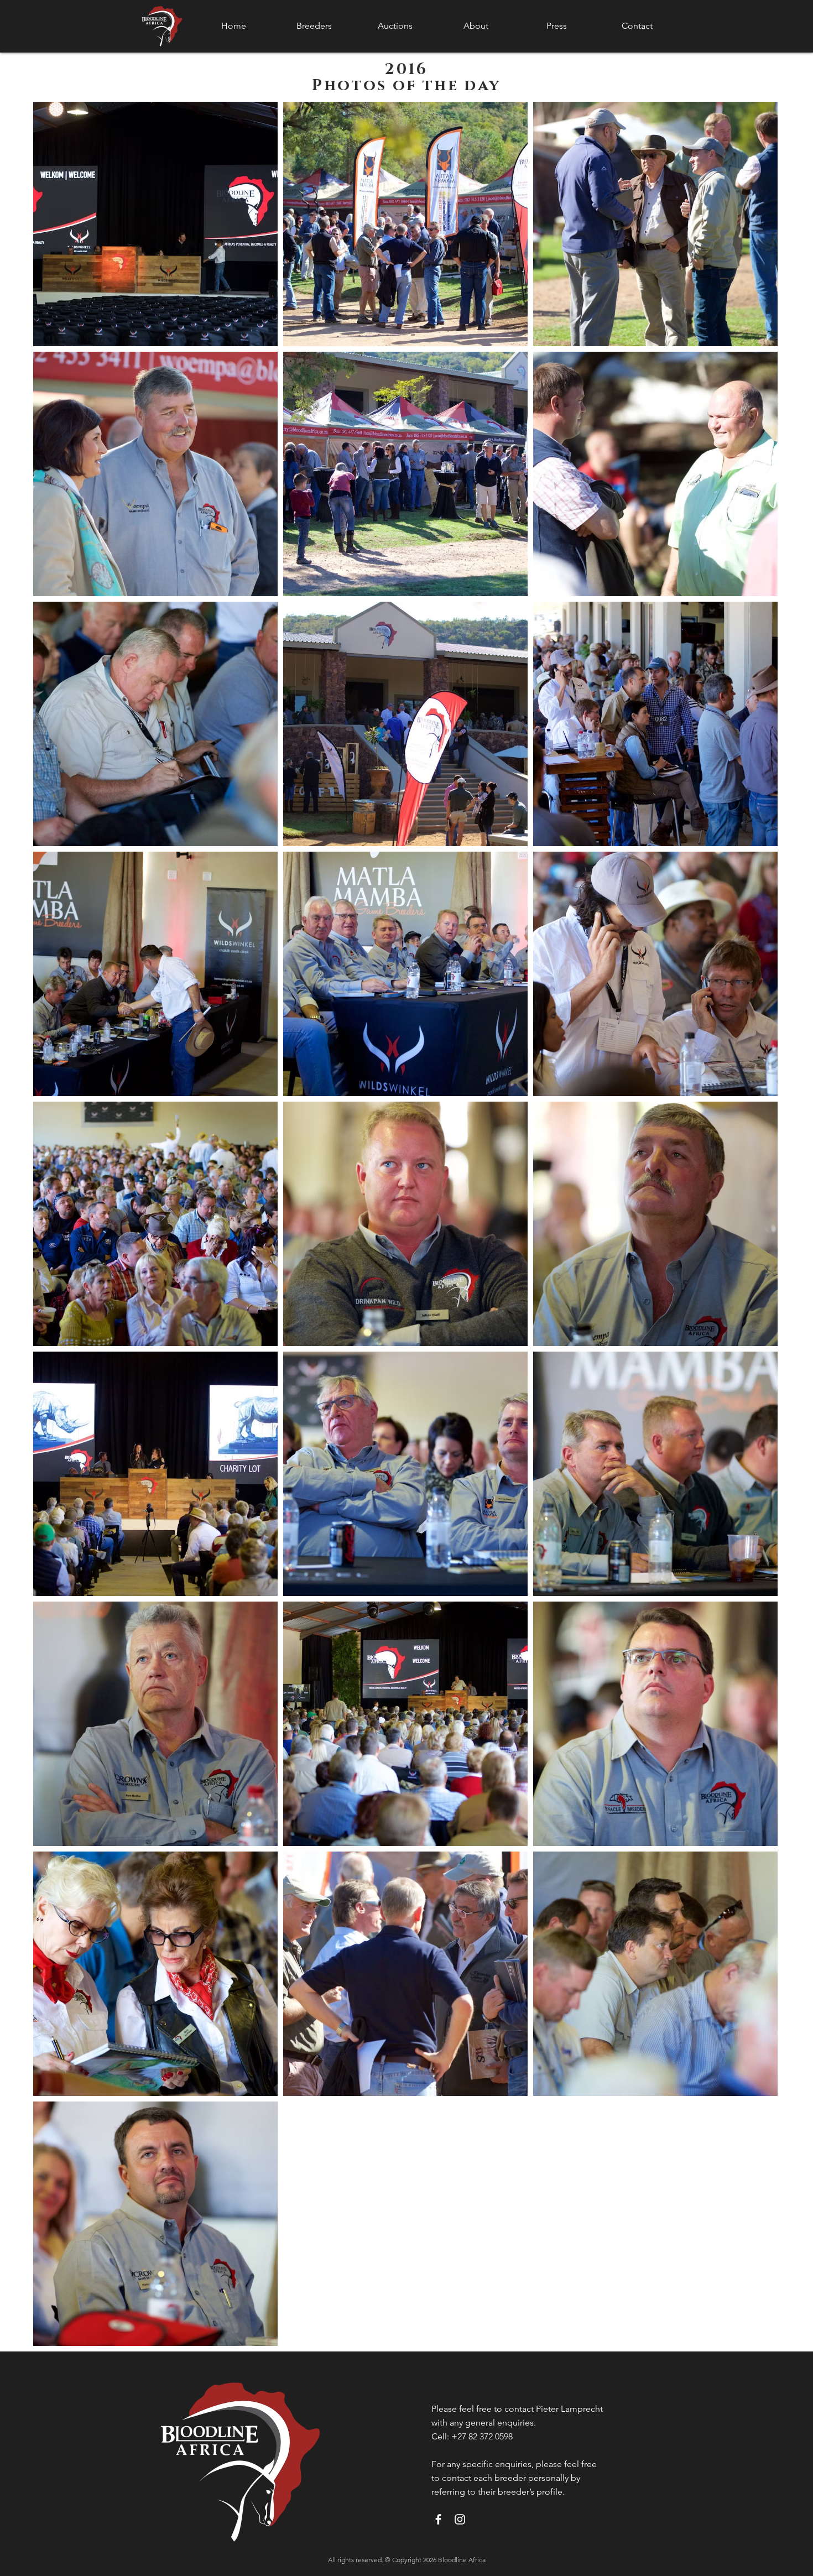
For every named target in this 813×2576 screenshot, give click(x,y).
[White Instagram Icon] (460, 2519)
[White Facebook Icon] (438, 2519)
